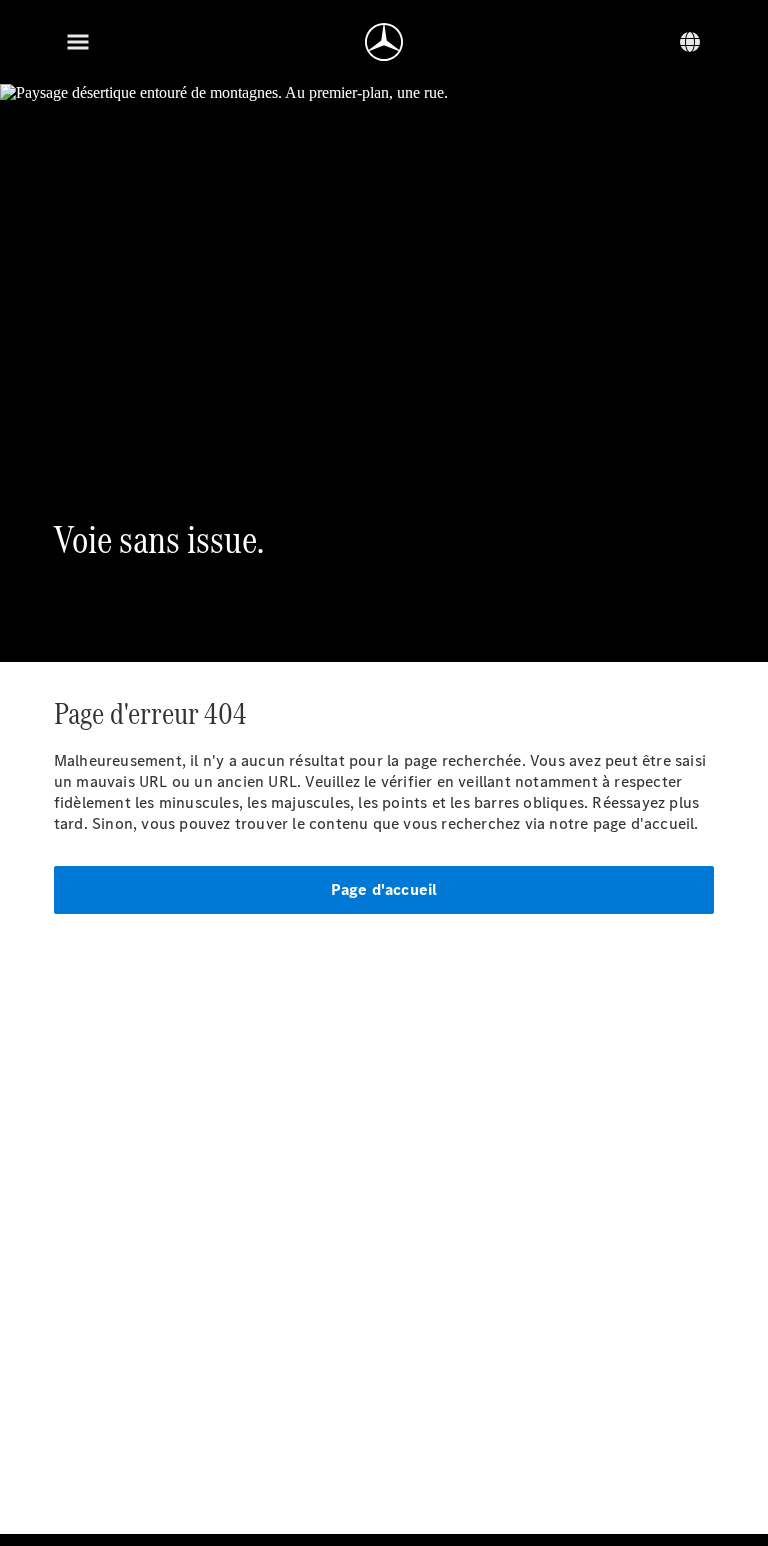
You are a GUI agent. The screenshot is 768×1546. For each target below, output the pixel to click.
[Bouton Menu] (78, 42)
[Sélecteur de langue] (690, 42)
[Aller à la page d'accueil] (384, 42)
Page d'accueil (384, 889)
